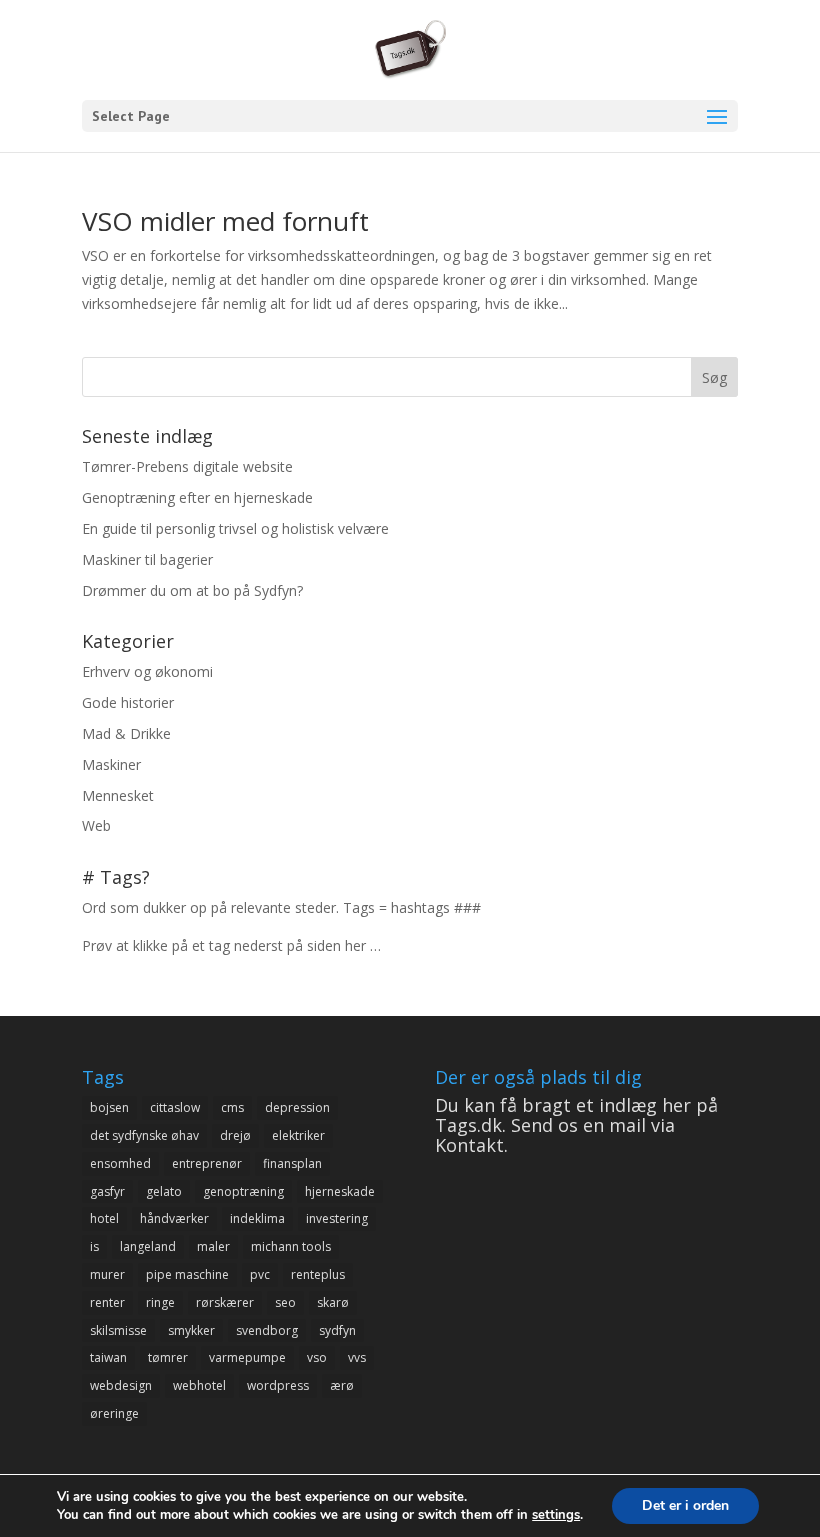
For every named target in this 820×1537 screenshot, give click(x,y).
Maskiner (111, 764)
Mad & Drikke (126, 733)
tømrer (168, 1357)
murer (107, 1274)
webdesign (121, 1385)
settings (556, 1515)
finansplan (292, 1163)
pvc (260, 1274)
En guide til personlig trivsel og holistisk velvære (235, 528)
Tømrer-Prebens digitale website (187, 466)
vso (317, 1357)
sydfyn (337, 1330)
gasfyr (107, 1191)
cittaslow (175, 1107)
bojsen (109, 1107)
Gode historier (128, 702)
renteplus (318, 1274)
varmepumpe (247, 1357)
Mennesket (118, 795)
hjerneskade (340, 1191)
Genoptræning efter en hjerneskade (197, 497)
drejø (235, 1135)
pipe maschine (187, 1274)
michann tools (291, 1246)
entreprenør (207, 1163)
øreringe (114, 1413)
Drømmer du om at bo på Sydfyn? (192, 590)
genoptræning (243, 1191)
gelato (164, 1191)
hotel (104, 1218)
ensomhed (120, 1163)
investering (337, 1218)
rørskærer (225, 1302)
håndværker (174, 1218)
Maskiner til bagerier (147, 559)
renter (107, 1302)
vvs (357, 1357)
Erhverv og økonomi (147, 671)
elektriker (298, 1135)
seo (285, 1302)
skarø (333, 1302)
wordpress (278, 1385)
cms (232, 1107)
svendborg (267, 1330)
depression (297, 1107)
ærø (342, 1385)
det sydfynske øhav (144, 1135)
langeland (148, 1246)
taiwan (108, 1357)
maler (213, 1246)
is (94, 1246)
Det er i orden (685, 1505)
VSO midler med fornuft (225, 221)
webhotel (199, 1385)
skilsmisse (118, 1330)
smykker (191, 1330)
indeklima (257, 1218)
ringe (160, 1302)
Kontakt (469, 1145)
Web (96, 825)
